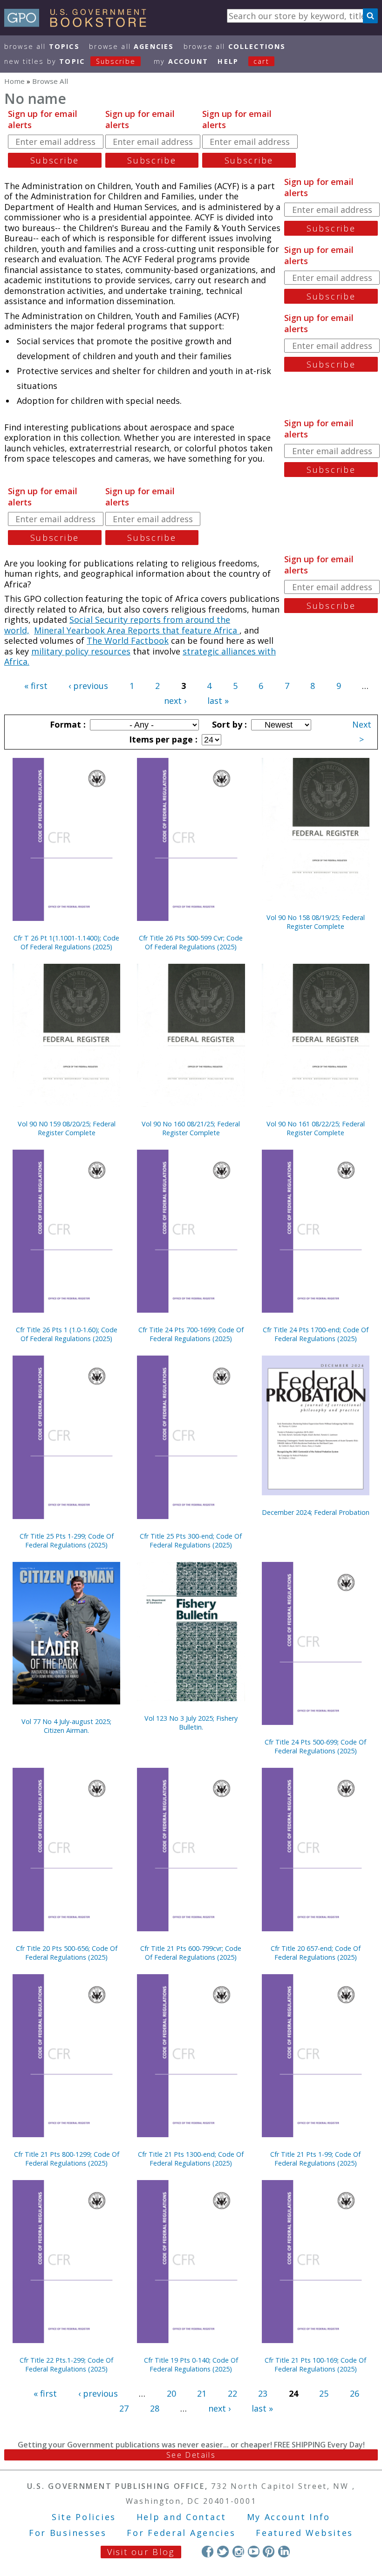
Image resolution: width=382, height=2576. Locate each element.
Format (67, 724)
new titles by (70, 61)
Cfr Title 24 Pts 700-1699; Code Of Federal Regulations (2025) (191, 1334)
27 (124, 2408)
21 (202, 2393)
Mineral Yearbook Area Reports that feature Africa (137, 630)
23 (263, 2393)
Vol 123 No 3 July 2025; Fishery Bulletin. (191, 1723)
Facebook (208, 2552)
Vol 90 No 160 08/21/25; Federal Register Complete (191, 1128)
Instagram (238, 2552)
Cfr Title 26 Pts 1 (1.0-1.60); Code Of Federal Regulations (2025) (67, 1334)
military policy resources (81, 651)
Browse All (42, 46)
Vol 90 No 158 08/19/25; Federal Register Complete (316, 922)
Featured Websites (304, 2533)
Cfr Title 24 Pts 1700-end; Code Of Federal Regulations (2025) (316, 1334)
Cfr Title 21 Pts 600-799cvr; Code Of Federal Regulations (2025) (191, 1953)
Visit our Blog (141, 2552)
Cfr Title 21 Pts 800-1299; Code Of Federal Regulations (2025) (67, 2159)
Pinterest (269, 2552)
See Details (191, 2455)
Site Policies (84, 2517)
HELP (228, 61)
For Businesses (68, 2533)
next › (175, 701)
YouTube (254, 2552)
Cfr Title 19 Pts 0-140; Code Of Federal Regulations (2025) (191, 2365)
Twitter (223, 2552)
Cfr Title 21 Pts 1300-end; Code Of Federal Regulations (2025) (191, 2159)
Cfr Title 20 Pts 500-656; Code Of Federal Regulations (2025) (67, 1953)
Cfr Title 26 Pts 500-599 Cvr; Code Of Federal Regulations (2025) (191, 942)
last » (218, 701)
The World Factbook (128, 641)
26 (355, 2393)
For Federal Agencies (181, 2533)
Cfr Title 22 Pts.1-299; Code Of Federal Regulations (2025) (66, 2365)
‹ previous (88, 686)
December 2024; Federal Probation (316, 1512)
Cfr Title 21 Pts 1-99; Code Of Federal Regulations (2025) (315, 2159)
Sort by (228, 724)
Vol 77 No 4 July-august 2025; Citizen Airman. (66, 1726)
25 (324, 2393)
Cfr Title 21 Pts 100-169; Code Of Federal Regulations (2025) (315, 2365)
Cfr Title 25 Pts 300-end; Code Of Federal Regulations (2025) (191, 1540)
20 (171, 2393)
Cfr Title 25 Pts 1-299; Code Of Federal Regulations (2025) (67, 1540)
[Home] (79, 24)
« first (36, 686)
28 (155, 2408)
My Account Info (289, 2517)
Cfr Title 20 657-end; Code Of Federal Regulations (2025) (316, 1953)
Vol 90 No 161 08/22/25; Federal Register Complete (316, 1128)
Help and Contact (181, 2517)
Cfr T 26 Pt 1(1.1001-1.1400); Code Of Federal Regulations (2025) (66, 942)
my (181, 61)
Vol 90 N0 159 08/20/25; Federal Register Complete (67, 1128)
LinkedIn (284, 2552)
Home (14, 81)
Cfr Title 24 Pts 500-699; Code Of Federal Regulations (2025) (315, 1746)
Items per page (162, 739)
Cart (261, 61)
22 (232, 2393)
